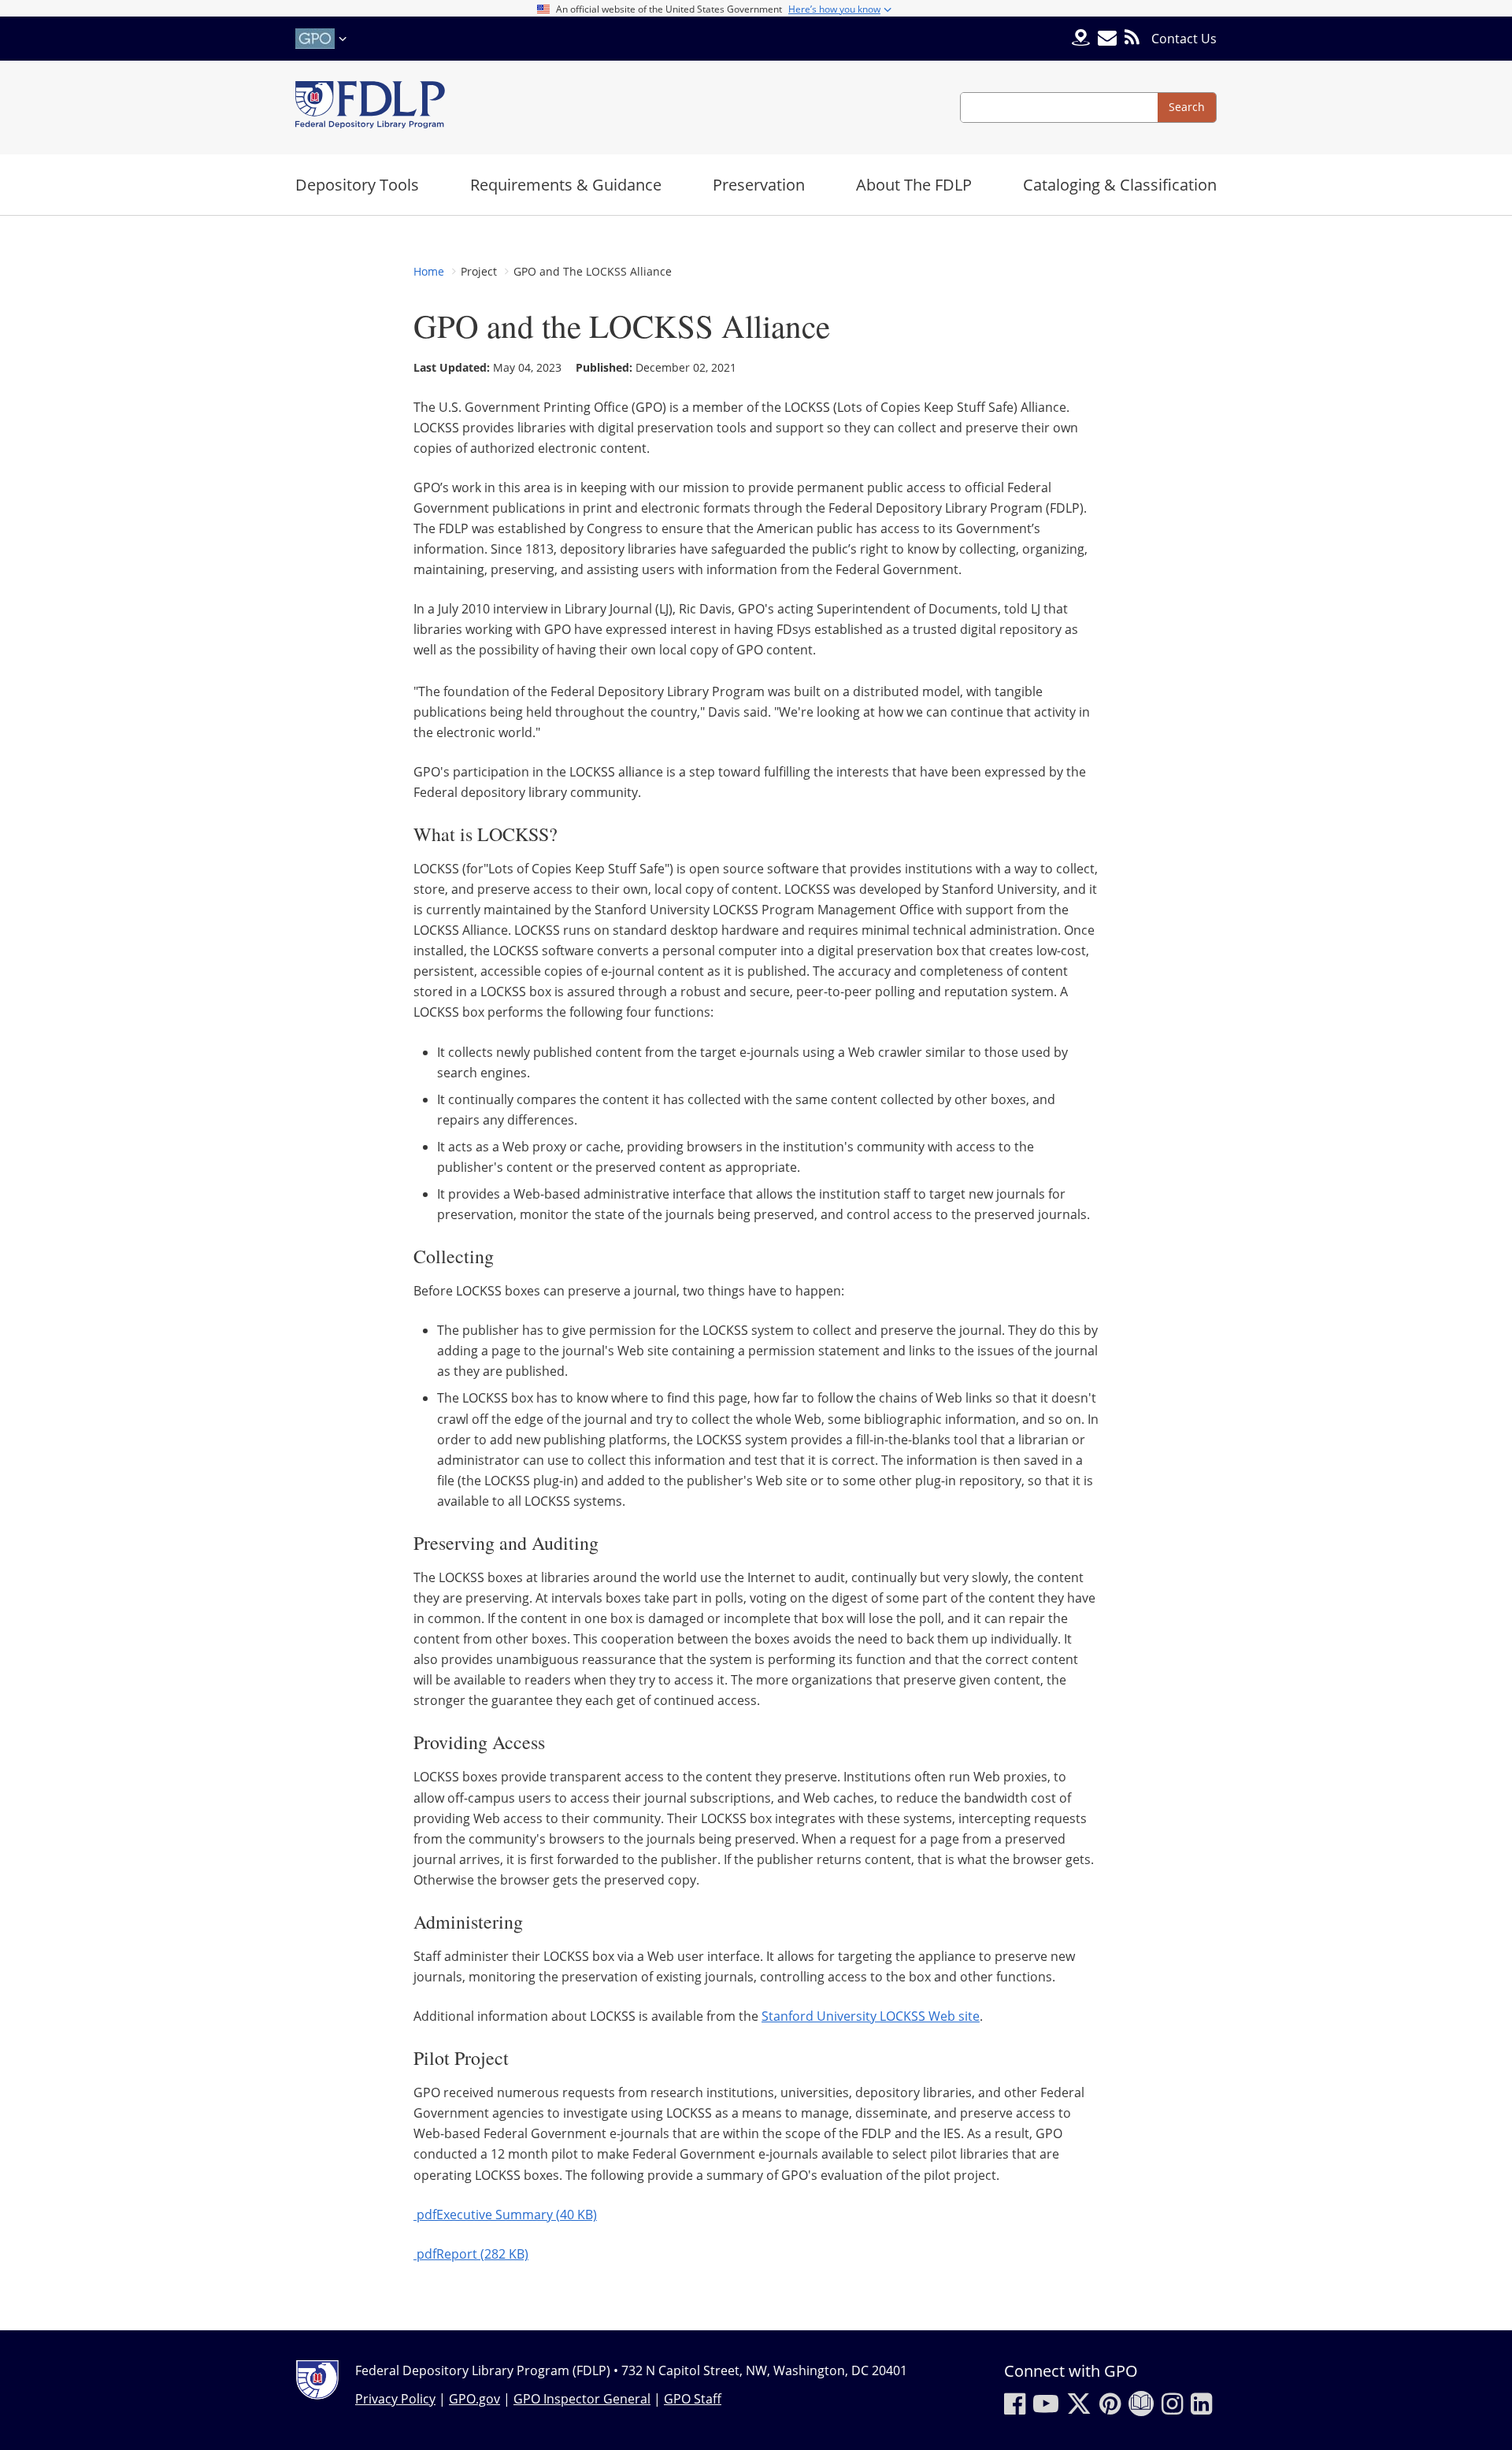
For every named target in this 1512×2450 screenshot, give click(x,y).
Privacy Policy (395, 2399)
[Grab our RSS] (1132, 38)
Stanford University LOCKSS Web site (871, 2016)
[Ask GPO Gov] (1081, 39)
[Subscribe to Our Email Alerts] (1107, 38)
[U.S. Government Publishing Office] (323, 39)
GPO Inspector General (582, 2399)
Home (429, 271)
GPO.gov (474, 2399)
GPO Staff (693, 2399)
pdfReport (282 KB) (471, 2254)
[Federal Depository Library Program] (370, 107)
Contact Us (1184, 39)
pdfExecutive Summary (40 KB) (505, 2215)
